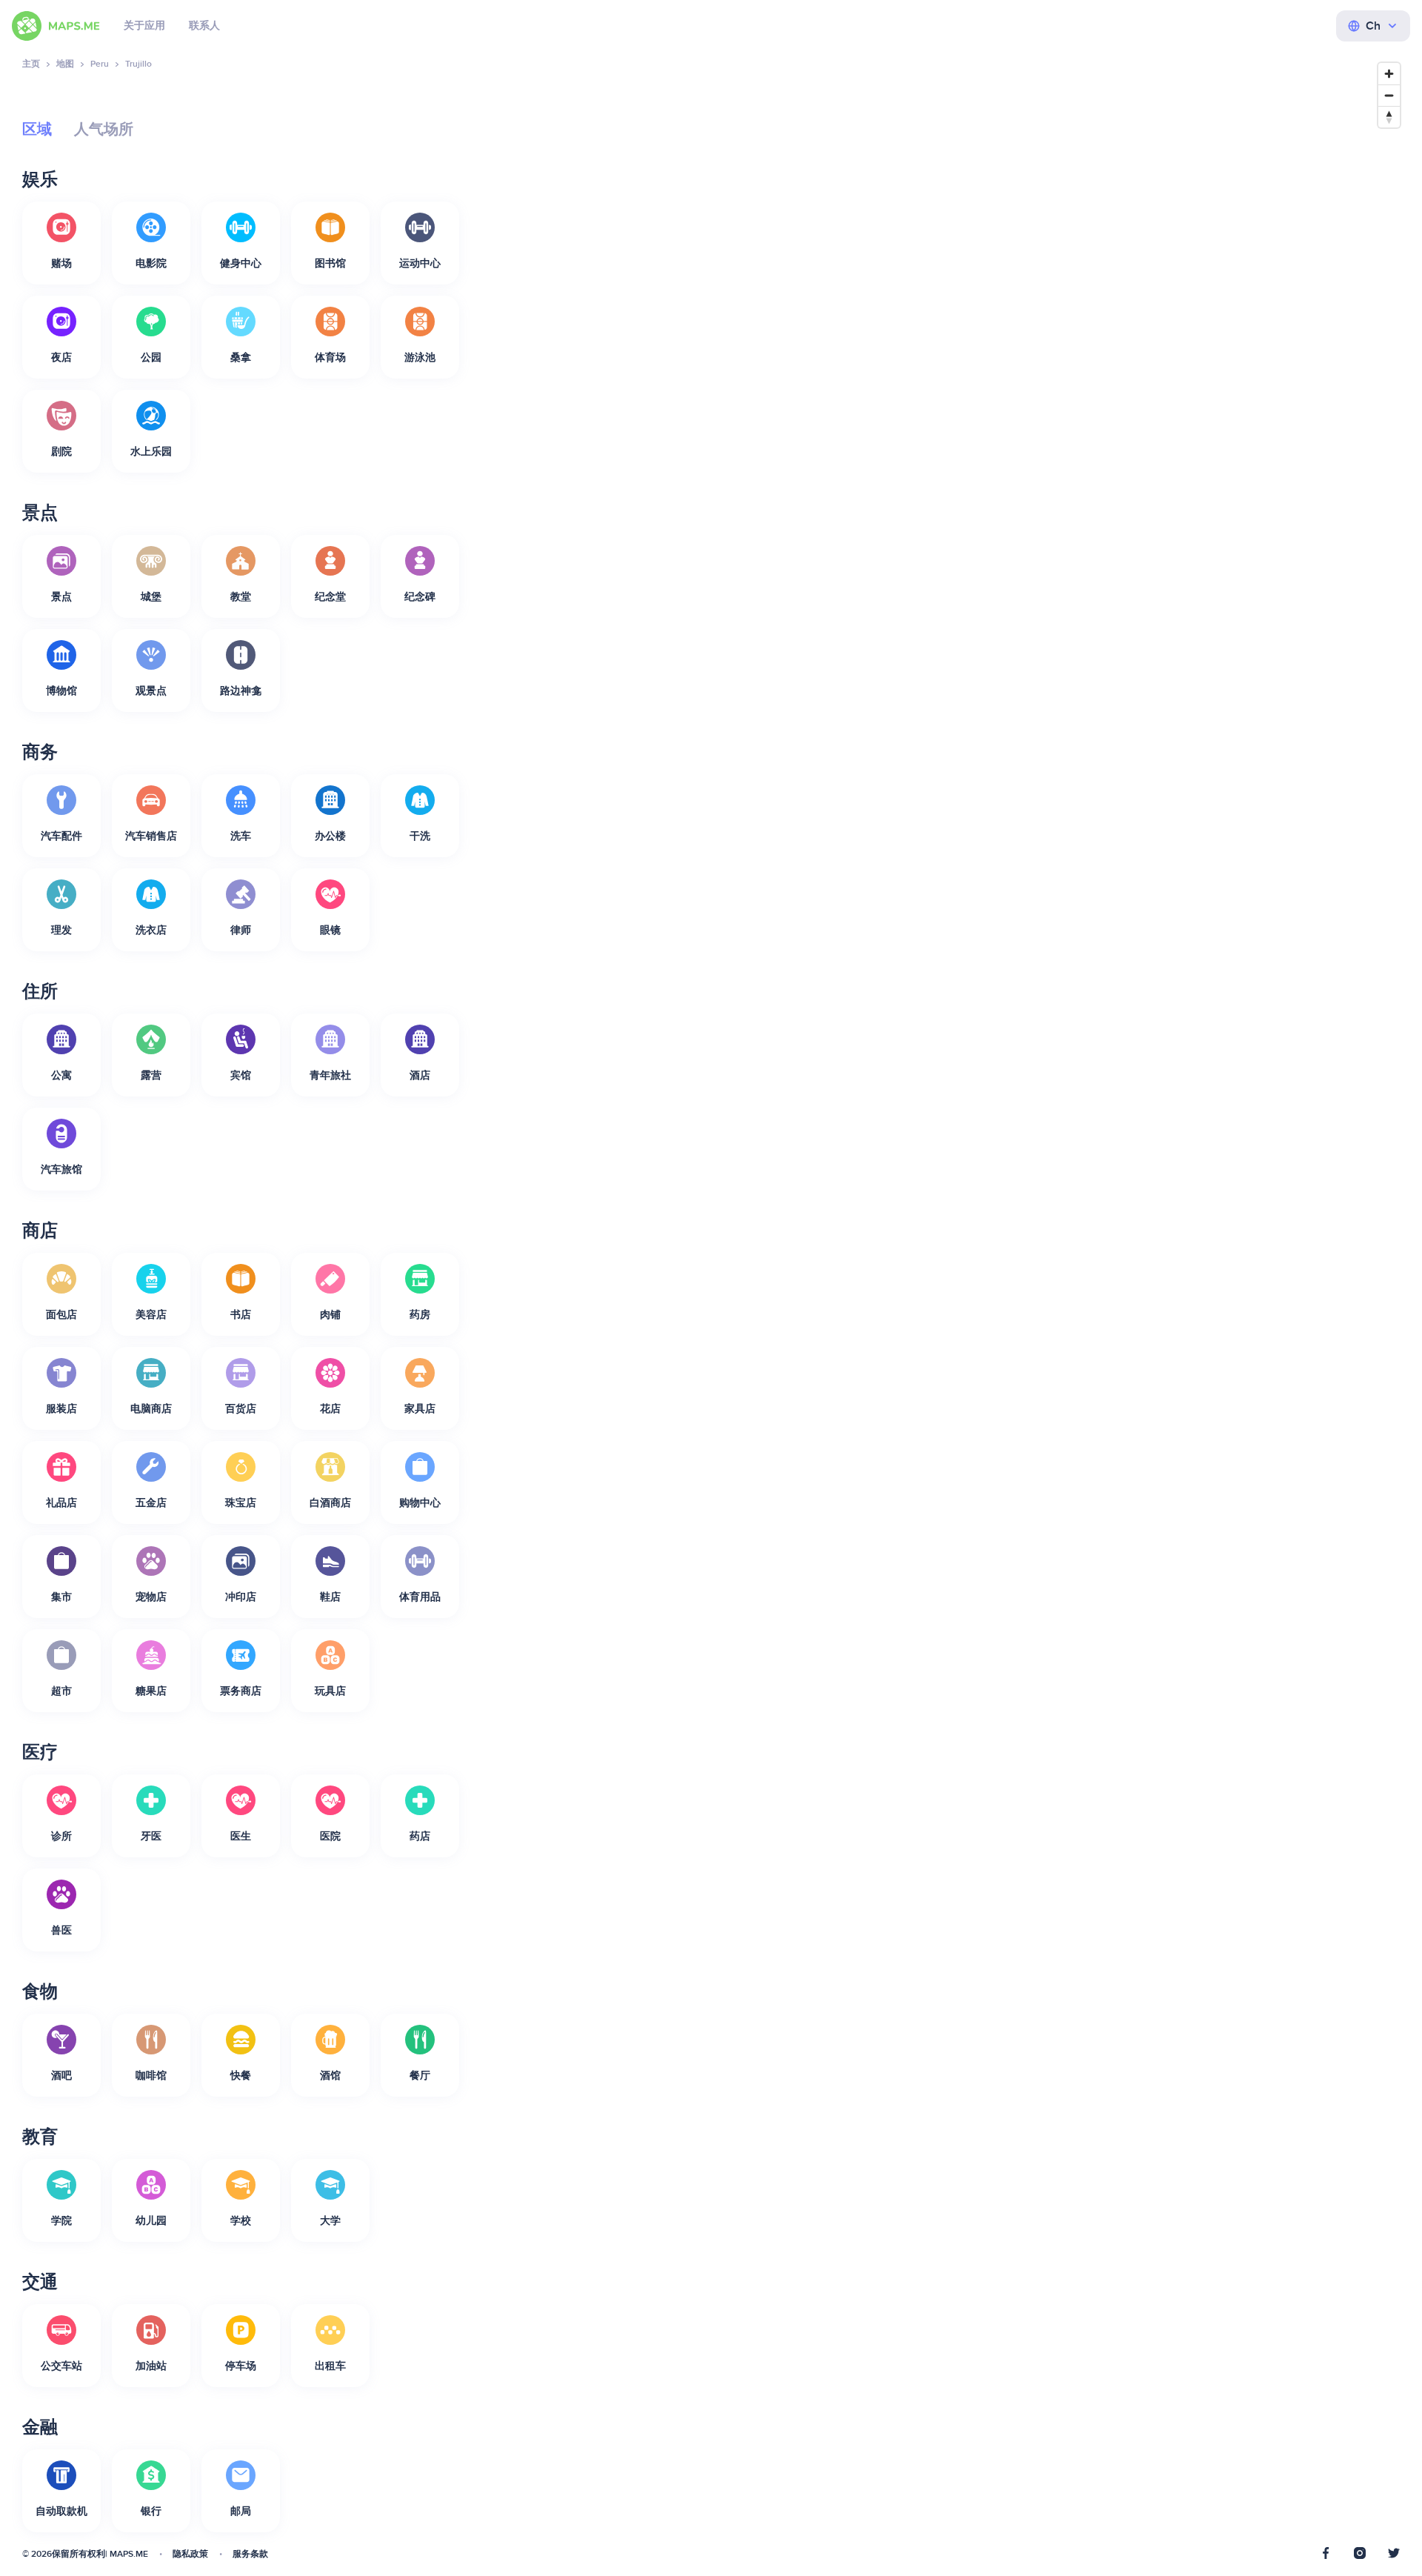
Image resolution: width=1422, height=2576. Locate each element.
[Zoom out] (1389, 95)
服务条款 (250, 2554)
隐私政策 (190, 2554)
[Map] (944, 1308)
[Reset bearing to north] (1389, 117)
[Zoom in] (1389, 74)
